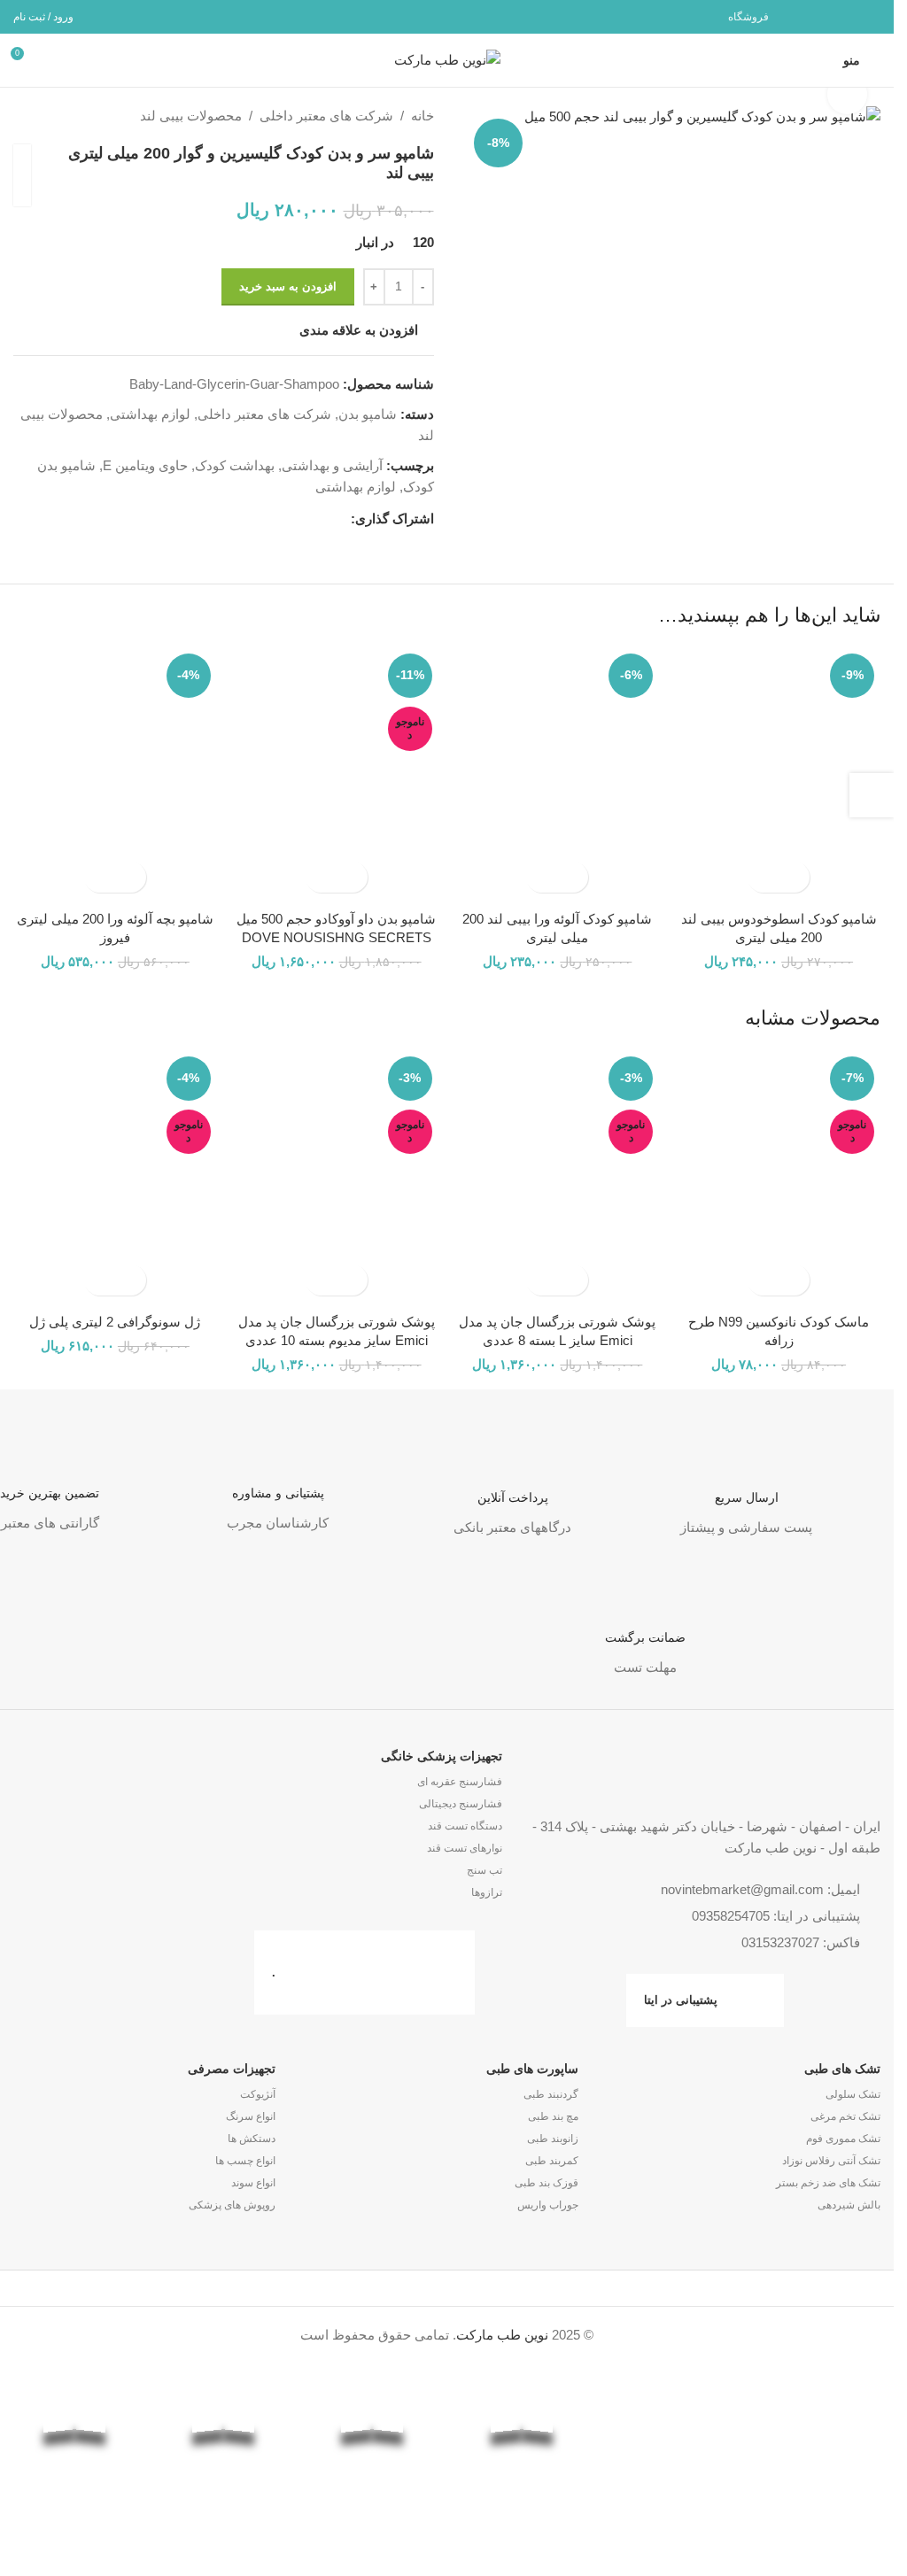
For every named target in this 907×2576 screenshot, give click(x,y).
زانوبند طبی (552, 2139)
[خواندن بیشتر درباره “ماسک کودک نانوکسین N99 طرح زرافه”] (794, 1280)
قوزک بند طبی (546, 2183)
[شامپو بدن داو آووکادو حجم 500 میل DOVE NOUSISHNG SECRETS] (337, 774)
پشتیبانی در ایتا (681, 2000)
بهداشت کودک (235, 465)
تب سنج (485, 1870)
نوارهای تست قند (465, 1848)
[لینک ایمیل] (869, 16)
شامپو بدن (368, 414)
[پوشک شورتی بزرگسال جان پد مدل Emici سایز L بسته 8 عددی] (558, 1177)
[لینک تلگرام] (824, 16)
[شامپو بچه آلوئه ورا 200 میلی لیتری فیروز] (115, 774)
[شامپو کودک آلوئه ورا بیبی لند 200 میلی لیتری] (558, 774)
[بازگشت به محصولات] (45, 116)
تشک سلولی (853, 2094)
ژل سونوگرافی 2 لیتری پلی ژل (115, 1322)
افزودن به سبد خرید (288, 286)
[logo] (670, 2455)
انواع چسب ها (245, 2161)
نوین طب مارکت (502, 2335)
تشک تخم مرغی (845, 2116)
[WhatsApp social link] (846, 16)
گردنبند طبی (550, 2094)
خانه (422, 116)
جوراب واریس (547, 2205)
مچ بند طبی (553, 2116)
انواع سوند (253, 2183)
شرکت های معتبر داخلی (326, 116)
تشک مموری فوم (843, 2139)
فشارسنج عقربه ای (460, 1782)
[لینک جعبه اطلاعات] (746, 1479)
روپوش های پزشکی (232, 2205)
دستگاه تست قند (465, 1826)
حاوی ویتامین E (145, 465)
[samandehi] (819, 2456)
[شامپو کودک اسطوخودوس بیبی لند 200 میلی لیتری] (779, 774)
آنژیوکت (258, 2094)
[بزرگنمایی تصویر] (847, 94)
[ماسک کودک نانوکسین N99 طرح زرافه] (779, 1177)
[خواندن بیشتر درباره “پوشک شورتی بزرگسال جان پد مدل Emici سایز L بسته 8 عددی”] (573, 1280)
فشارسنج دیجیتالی (461, 1804)
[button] (794, 877)
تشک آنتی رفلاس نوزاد (831, 2161)
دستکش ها (252, 2139)
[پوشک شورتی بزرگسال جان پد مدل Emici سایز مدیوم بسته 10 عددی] (337, 1177)
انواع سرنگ (251, 2116)
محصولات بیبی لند (191, 116)
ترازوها (487, 1892)
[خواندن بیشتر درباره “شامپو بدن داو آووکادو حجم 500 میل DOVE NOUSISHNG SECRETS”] (352, 877)
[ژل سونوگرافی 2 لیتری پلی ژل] (115, 1177)
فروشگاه (748, 17)
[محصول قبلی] (66, 116)
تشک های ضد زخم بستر (828, 2183)
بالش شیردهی (849, 2205)
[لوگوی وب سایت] (447, 59)
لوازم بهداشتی (150, 414)
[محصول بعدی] (24, 116)
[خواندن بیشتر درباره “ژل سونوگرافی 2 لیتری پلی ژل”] (131, 1280)
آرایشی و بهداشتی (332, 465)
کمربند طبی (551, 2161)
